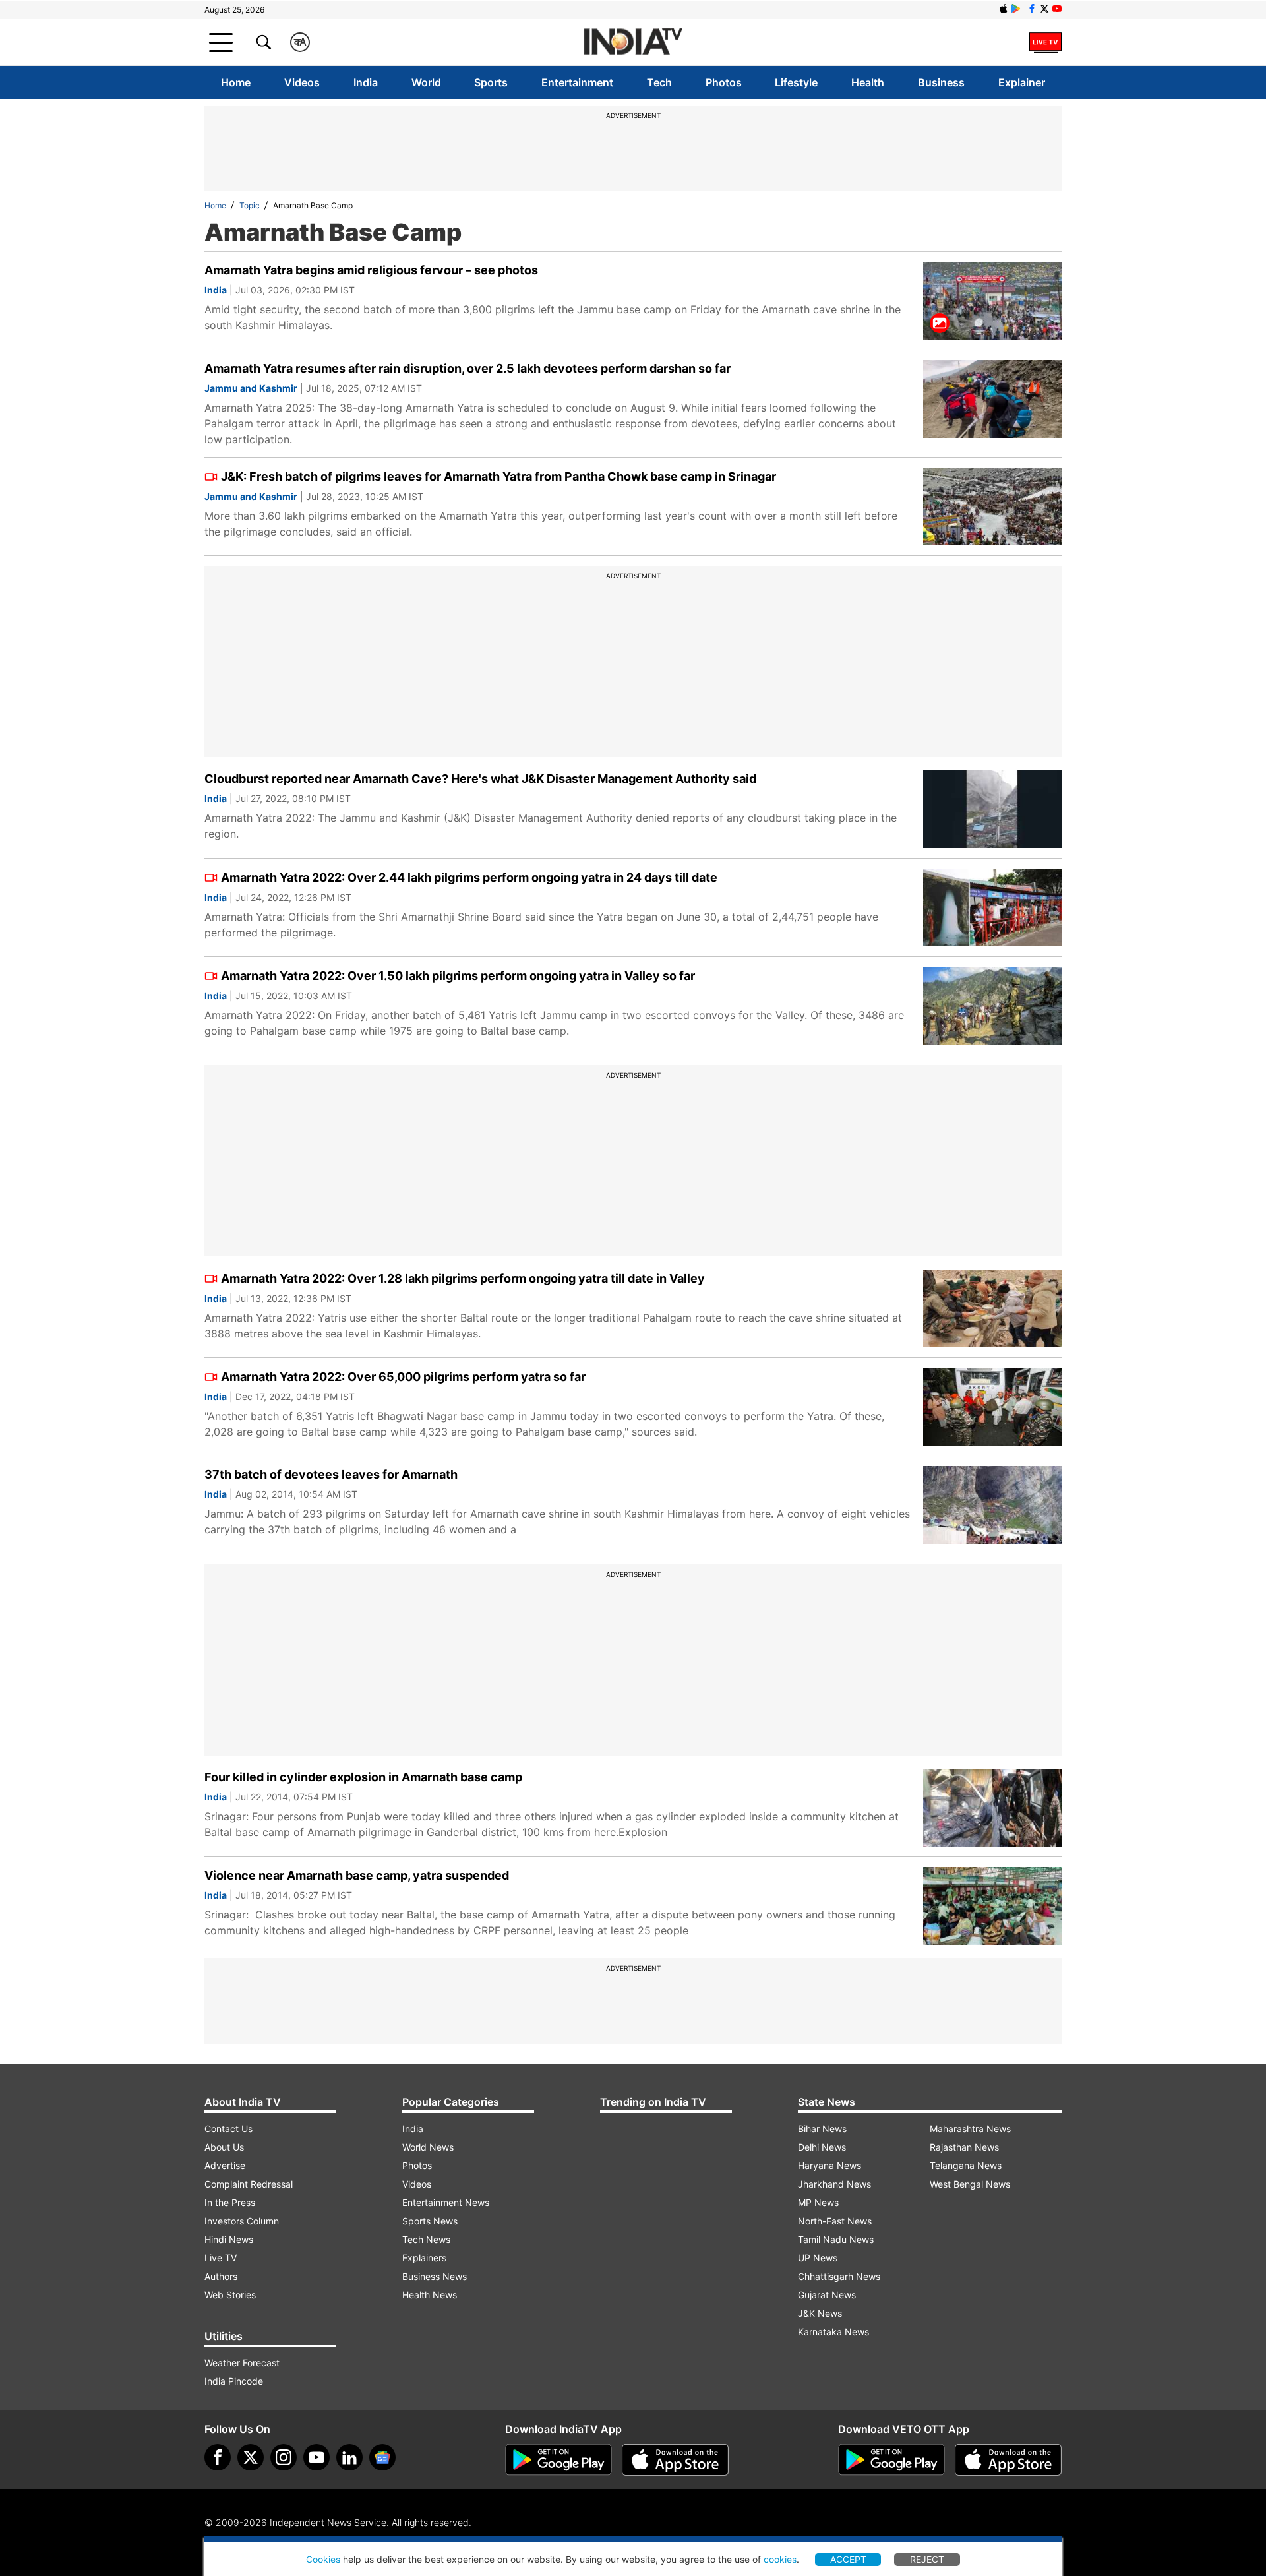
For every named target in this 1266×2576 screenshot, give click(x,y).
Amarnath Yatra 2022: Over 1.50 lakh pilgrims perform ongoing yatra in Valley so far (458, 976)
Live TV (221, 2258)
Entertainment (577, 82)
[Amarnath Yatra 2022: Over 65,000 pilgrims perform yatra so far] (992, 1407)
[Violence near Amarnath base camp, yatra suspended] (992, 1906)
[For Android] (891, 2460)
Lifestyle (796, 82)
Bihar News (822, 2129)
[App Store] (675, 2460)
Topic (250, 205)
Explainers (424, 2258)
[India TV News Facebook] (1032, 9)
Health (868, 82)
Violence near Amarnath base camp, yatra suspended (357, 1875)
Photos (724, 82)
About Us (224, 2147)
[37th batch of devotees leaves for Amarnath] (992, 1505)
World (426, 82)
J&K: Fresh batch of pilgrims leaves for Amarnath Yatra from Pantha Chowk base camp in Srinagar (498, 476)
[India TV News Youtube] (1057, 9)
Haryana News (829, 2165)
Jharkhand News (834, 2184)
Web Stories (230, 2295)
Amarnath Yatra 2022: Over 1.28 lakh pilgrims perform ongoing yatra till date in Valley (463, 1278)
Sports (491, 82)
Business (941, 82)
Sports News (430, 2221)
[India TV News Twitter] (1044, 9)
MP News (818, 2202)
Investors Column (242, 2221)
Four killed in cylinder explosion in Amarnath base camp (363, 1777)
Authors (221, 2276)
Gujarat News (827, 2295)
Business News (435, 2276)
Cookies (323, 2559)
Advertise (225, 2165)
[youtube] (316, 2457)
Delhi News (822, 2147)
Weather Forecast (242, 2363)
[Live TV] (1045, 42)
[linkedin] (349, 2457)
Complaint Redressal (249, 2184)
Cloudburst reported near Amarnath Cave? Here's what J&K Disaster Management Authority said (480, 779)
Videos (302, 82)
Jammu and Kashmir (251, 388)
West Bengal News (970, 2184)
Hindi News (229, 2239)
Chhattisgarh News (839, 2276)
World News (428, 2147)
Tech (659, 82)
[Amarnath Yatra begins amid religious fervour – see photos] (992, 301)
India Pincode (234, 2381)
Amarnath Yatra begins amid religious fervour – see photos (371, 270)
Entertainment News (446, 2202)
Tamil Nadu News (836, 2239)
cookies (780, 2559)
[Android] (1016, 9)
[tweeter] (251, 2457)
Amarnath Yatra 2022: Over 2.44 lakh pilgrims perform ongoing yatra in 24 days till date (469, 877)
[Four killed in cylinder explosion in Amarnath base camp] (992, 1808)
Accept (848, 2559)
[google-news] (382, 2457)
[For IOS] (1008, 2460)
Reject (927, 2559)
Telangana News (966, 2165)
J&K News (820, 2313)
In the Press (230, 2202)
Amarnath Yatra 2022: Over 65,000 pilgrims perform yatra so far (403, 1377)
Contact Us (228, 2129)
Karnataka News (833, 2332)
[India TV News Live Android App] (558, 2460)
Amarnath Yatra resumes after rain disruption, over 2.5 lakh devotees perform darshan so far (467, 368)
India (366, 82)
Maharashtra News (970, 2129)
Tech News (426, 2239)
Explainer (1022, 82)
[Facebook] (218, 2457)
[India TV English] (633, 43)
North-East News (835, 2221)
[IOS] (1004, 9)
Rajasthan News (964, 2147)
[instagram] (284, 2457)
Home (236, 82)
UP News (818, 2258)
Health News (430, 2295)
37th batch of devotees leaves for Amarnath (331, 1474)
